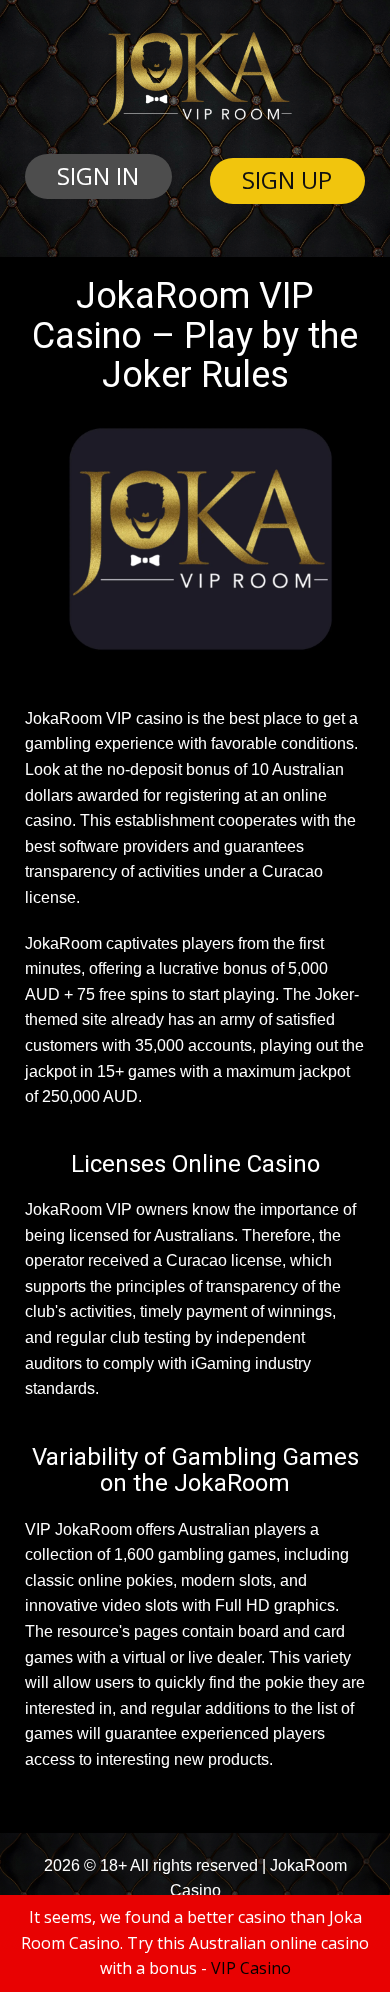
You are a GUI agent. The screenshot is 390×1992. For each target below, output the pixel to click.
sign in (98, 175)
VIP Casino (251, 1968)
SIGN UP (287, 179)
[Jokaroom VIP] (195, 79)
